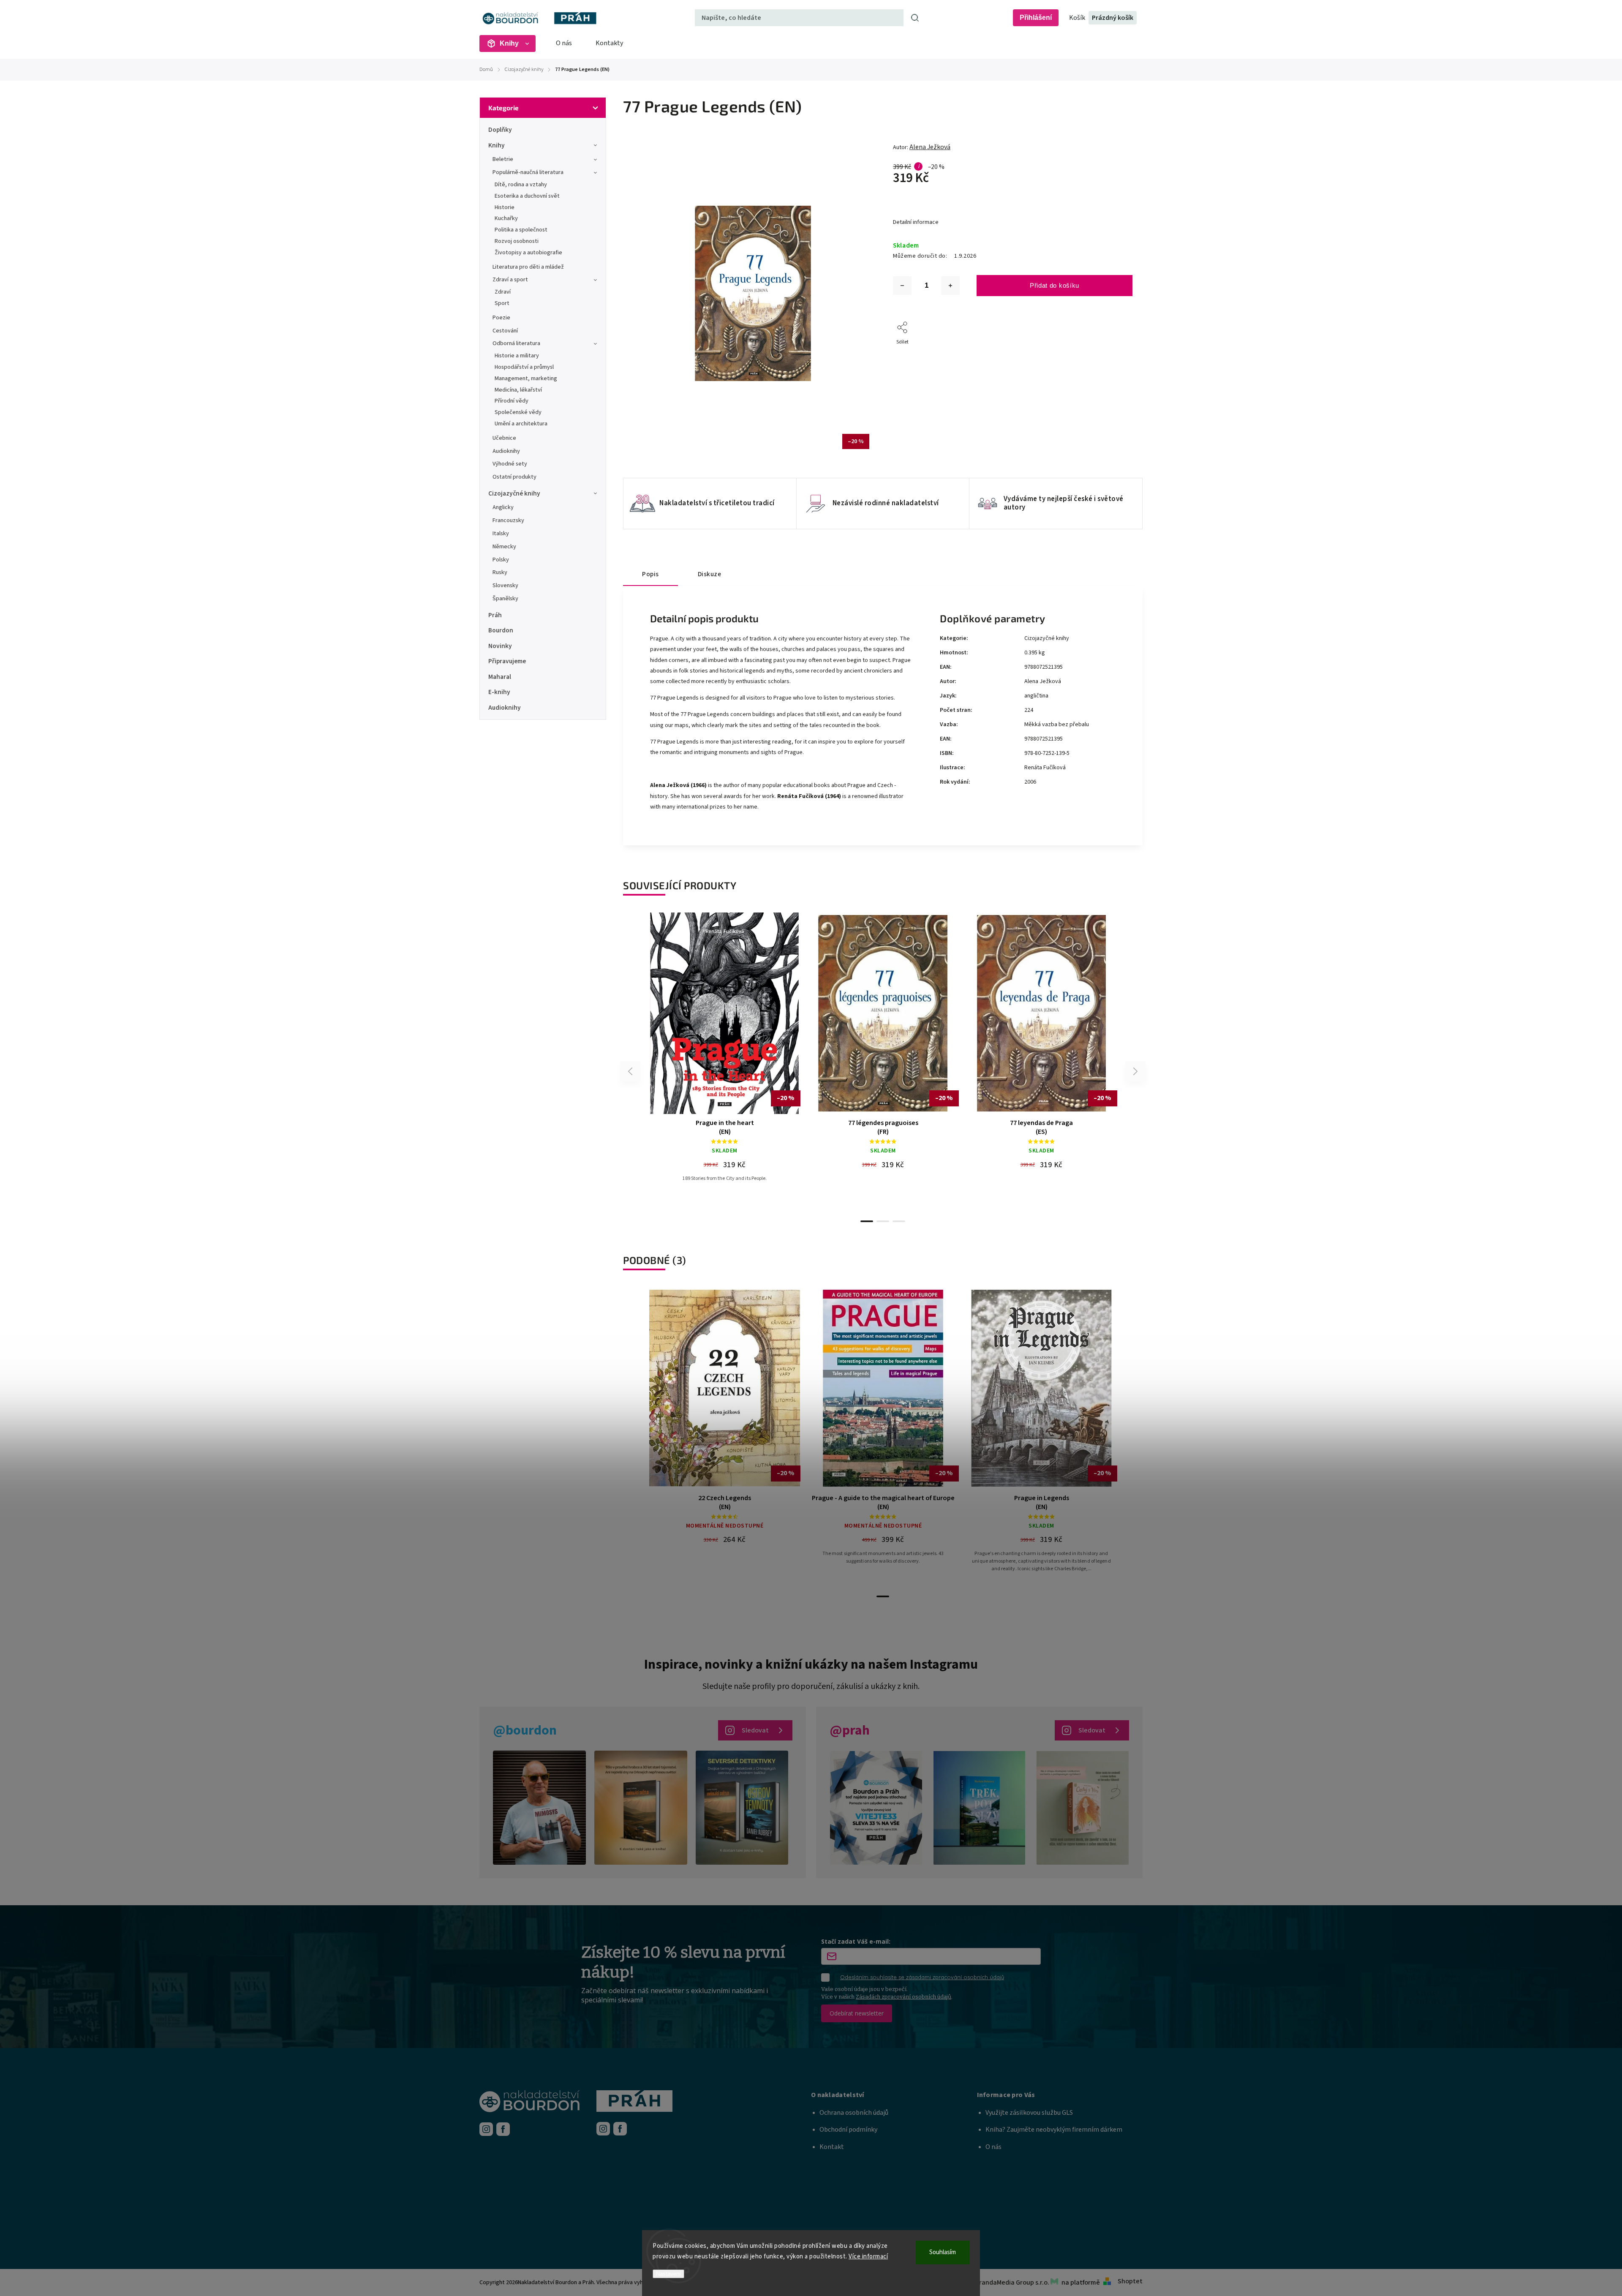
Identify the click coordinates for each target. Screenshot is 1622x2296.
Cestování (505, 331)
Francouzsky (508, 520)
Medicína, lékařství (518, 390)
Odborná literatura (516, 343)
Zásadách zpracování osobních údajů (904, 1997)
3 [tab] (899, 1221)
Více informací (868, 2257)
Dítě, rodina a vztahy (521, 185)
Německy (504, 547)
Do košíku (728, 1081)
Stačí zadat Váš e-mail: (856, 1941)
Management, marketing (526, 379)
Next (1136, 1072)
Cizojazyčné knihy (514, 493)
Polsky (501, 560)
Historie (505, 207)
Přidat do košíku (1055, 285)
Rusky (500, 572)
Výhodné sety (510, 464)
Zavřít (1106, 353)
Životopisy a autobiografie (528, 253)
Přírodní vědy (512, 401)
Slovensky (505, 586)
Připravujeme (507, 661)
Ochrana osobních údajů (854, 2113)
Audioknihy (506, 451)
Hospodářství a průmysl (524, 367)
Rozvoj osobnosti (517, 241)
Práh (495, 615)
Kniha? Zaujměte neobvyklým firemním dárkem (1054, 2130)
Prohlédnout (728, 1103)
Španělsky (505, 599)
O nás (564, 43)
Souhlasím (943, 2252)
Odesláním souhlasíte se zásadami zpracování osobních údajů (922, 1977)
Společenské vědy (518, 412)
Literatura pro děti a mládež (528, 267)
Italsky (501, 534)
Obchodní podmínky (848, 2130)
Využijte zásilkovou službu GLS (1029, 2113)
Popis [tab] (650, 574)
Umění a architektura (521, 424)
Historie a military (517, 356)
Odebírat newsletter (857, 2013)
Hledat (915, 18)
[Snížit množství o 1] (902, 286)
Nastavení (668, 2274)
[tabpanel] (725, 1045)
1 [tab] (867, 1221)
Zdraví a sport (510, 280)
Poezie (501, 318)
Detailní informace (916, 222)
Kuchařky (506, 218)
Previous (631, 1072)
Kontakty (609, 43)
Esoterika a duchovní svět (527, 196)
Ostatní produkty (514, 477)
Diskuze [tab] (710, 574)
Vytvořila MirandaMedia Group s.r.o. (998, 2282)
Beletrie (503, 159)
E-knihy (499, 692)
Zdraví (503, 292)
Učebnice (504, 438)
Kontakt (832, 2147)
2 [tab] (883, 1221)
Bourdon (501, 630)
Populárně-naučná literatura (528, 172)
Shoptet (1130, 2281)
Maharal (500, 677)
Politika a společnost (521, 230)
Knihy (497, 145)
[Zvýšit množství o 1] (950, 286)
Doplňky (500, 130)
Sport (502, 303)
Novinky (500, 646)
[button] (894, 2095)
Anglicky (503, 507)
